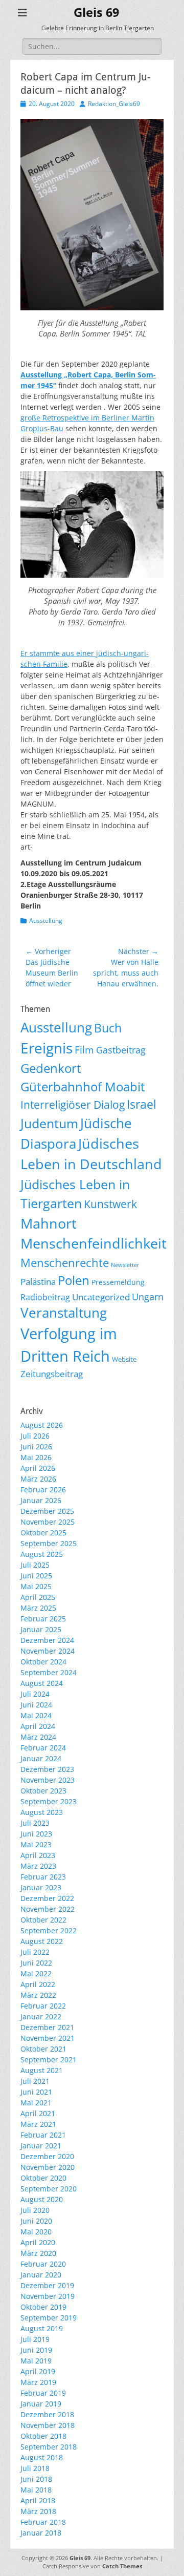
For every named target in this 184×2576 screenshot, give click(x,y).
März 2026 (38, 1479)
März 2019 (38, 2382)
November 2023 (48, 1780)
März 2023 (38, 1866)
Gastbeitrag (121, 1050)
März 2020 (38, 2253)
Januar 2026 (41, 1500)
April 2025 (38, 1597)
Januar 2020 (41, 2275)
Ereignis (47, 1048)
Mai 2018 (36, 2490)
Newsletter (125, 1265)
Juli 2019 (35, 2339)
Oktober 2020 (43, 2178)
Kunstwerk (110, 1204)
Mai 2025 (36, 1586)
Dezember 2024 (47, 1640)
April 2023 (38, 1855)
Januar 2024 (41, 1758)
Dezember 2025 (47, 1511)
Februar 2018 (43, 2522)
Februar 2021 (43, 2135)
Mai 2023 (36, 1844)
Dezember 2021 (47, 2027)
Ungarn (148, 1297)
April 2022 (38, 1984)
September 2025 (49, 1543)
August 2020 (42, 2199)
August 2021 (42, 2070)
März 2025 (38, 1608)
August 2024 (42, 1683)
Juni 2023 (36, 1834)
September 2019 (49, 2318)
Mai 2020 (36, 2232)
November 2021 (48, 2038)
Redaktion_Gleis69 (114, 104)
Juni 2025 (36, 1576)
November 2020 (48, 2167)
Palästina (38, 1282)
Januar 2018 (41, 2533)
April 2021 (38, 2113)
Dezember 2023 (47, 1769)
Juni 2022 (36, 1963)
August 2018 (42, 2457)
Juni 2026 (36, 1447)
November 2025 (48, 1522)
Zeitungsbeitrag (52, 1374)
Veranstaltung (64, 1313)
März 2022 (38, 1995)
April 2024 (38, 1726)
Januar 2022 (41, 2017)
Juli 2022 (35, 1952)
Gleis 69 (96, 13)
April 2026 (38, 1468)
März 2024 (38, 1737)
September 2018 (49, 2447)
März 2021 (38, 2124)
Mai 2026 (36, 1457)
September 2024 (49, 1672)
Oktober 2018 (43, 2436)
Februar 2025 (43, 1619)
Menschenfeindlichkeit (94, 1243)
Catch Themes (122, 2566)
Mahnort (49, 1223)
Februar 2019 (43, 2393)
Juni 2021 (36, 2092)
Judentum (49, 1123)
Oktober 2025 (43, 1533)
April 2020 (38, 2242)
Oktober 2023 (43, 1791)
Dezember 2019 (47, 2285)
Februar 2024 (43, 1748)
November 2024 (48, 1651)
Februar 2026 (43, 1490)
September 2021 (49, 2060)
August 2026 (42, 1425)
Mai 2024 (36, 1715)
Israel (142, 1104)
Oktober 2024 (43, 1662)
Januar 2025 (41, 1629)
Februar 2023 (43, 1877)
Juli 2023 (35, 1823)
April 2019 (38, 2371)
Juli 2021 (35, 2081)
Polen (74, 1280)
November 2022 (48, 1909)
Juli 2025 (35, 1565)
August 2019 (42, 2328)
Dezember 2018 (47, 2414)
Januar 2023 (41, 1887)
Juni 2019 (36, 2350)
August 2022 (42, 1941)
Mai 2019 (36, 2361)
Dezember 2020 (47, 2156)
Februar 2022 (43, 2006)
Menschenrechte (65, 1263)
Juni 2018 (36, 2479)
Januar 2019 (41, 2404)
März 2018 (38, 2511)
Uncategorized (101, 1297)
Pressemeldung (118, 1282)
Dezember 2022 (47, 1898)
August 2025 (42, 1554)
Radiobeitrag (45, 1297)
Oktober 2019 (43, 2307)
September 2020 (49, 2189)
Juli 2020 (35, 2210)
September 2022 (49, 1930)
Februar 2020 (43, 2264)
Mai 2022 (36, 1973)
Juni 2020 (36, 2221)
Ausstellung (46, 921)
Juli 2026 (35, 1436)
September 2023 (49, 1801)
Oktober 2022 (43, 1920)
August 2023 (42, 1812)
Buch (108, 1028)
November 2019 (48, 2296)
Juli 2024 (35, 1694)
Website (124, 1359)
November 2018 (48, 2425)
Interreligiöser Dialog (73, 1105)
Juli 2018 (35, 2468)
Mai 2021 (36, 2103)
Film (84, 1050)
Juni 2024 (36, 1705)
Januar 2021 (41, 2146)
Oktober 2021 (43, 2049)
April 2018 (38, 2500)
